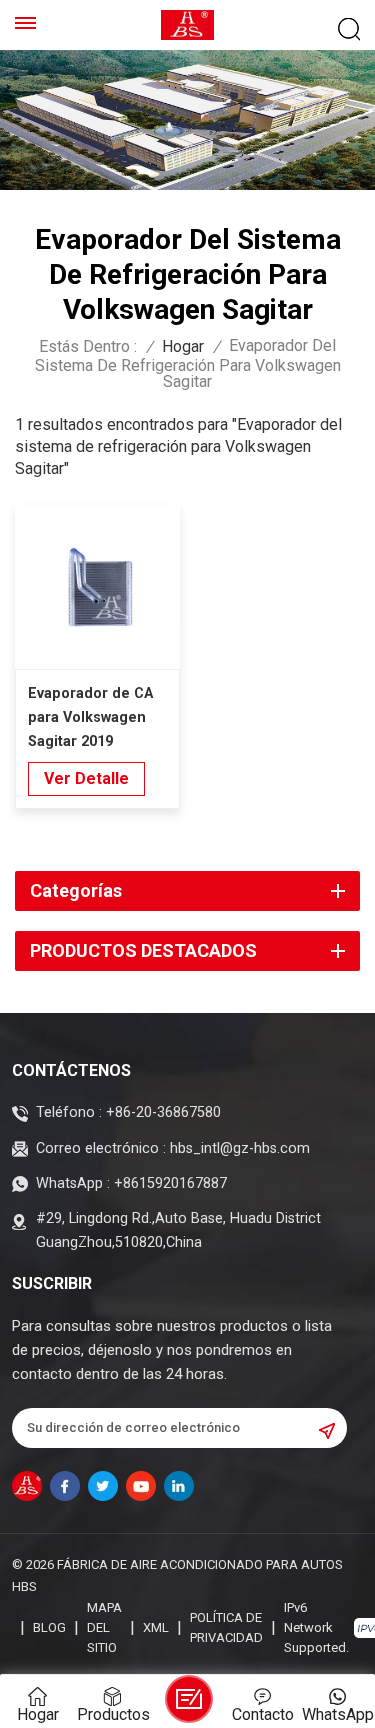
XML (156, 1627)
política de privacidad (226, 1627)
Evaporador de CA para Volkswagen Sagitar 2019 (90, 717)
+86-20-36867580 (163, 1112)
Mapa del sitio (104, 1627)
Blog (49, 1627)
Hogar (183, 347)
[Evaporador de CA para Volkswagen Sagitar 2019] (97, 587)
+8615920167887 (170, 1183)
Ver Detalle (86, 778)
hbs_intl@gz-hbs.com (240, 1148)
